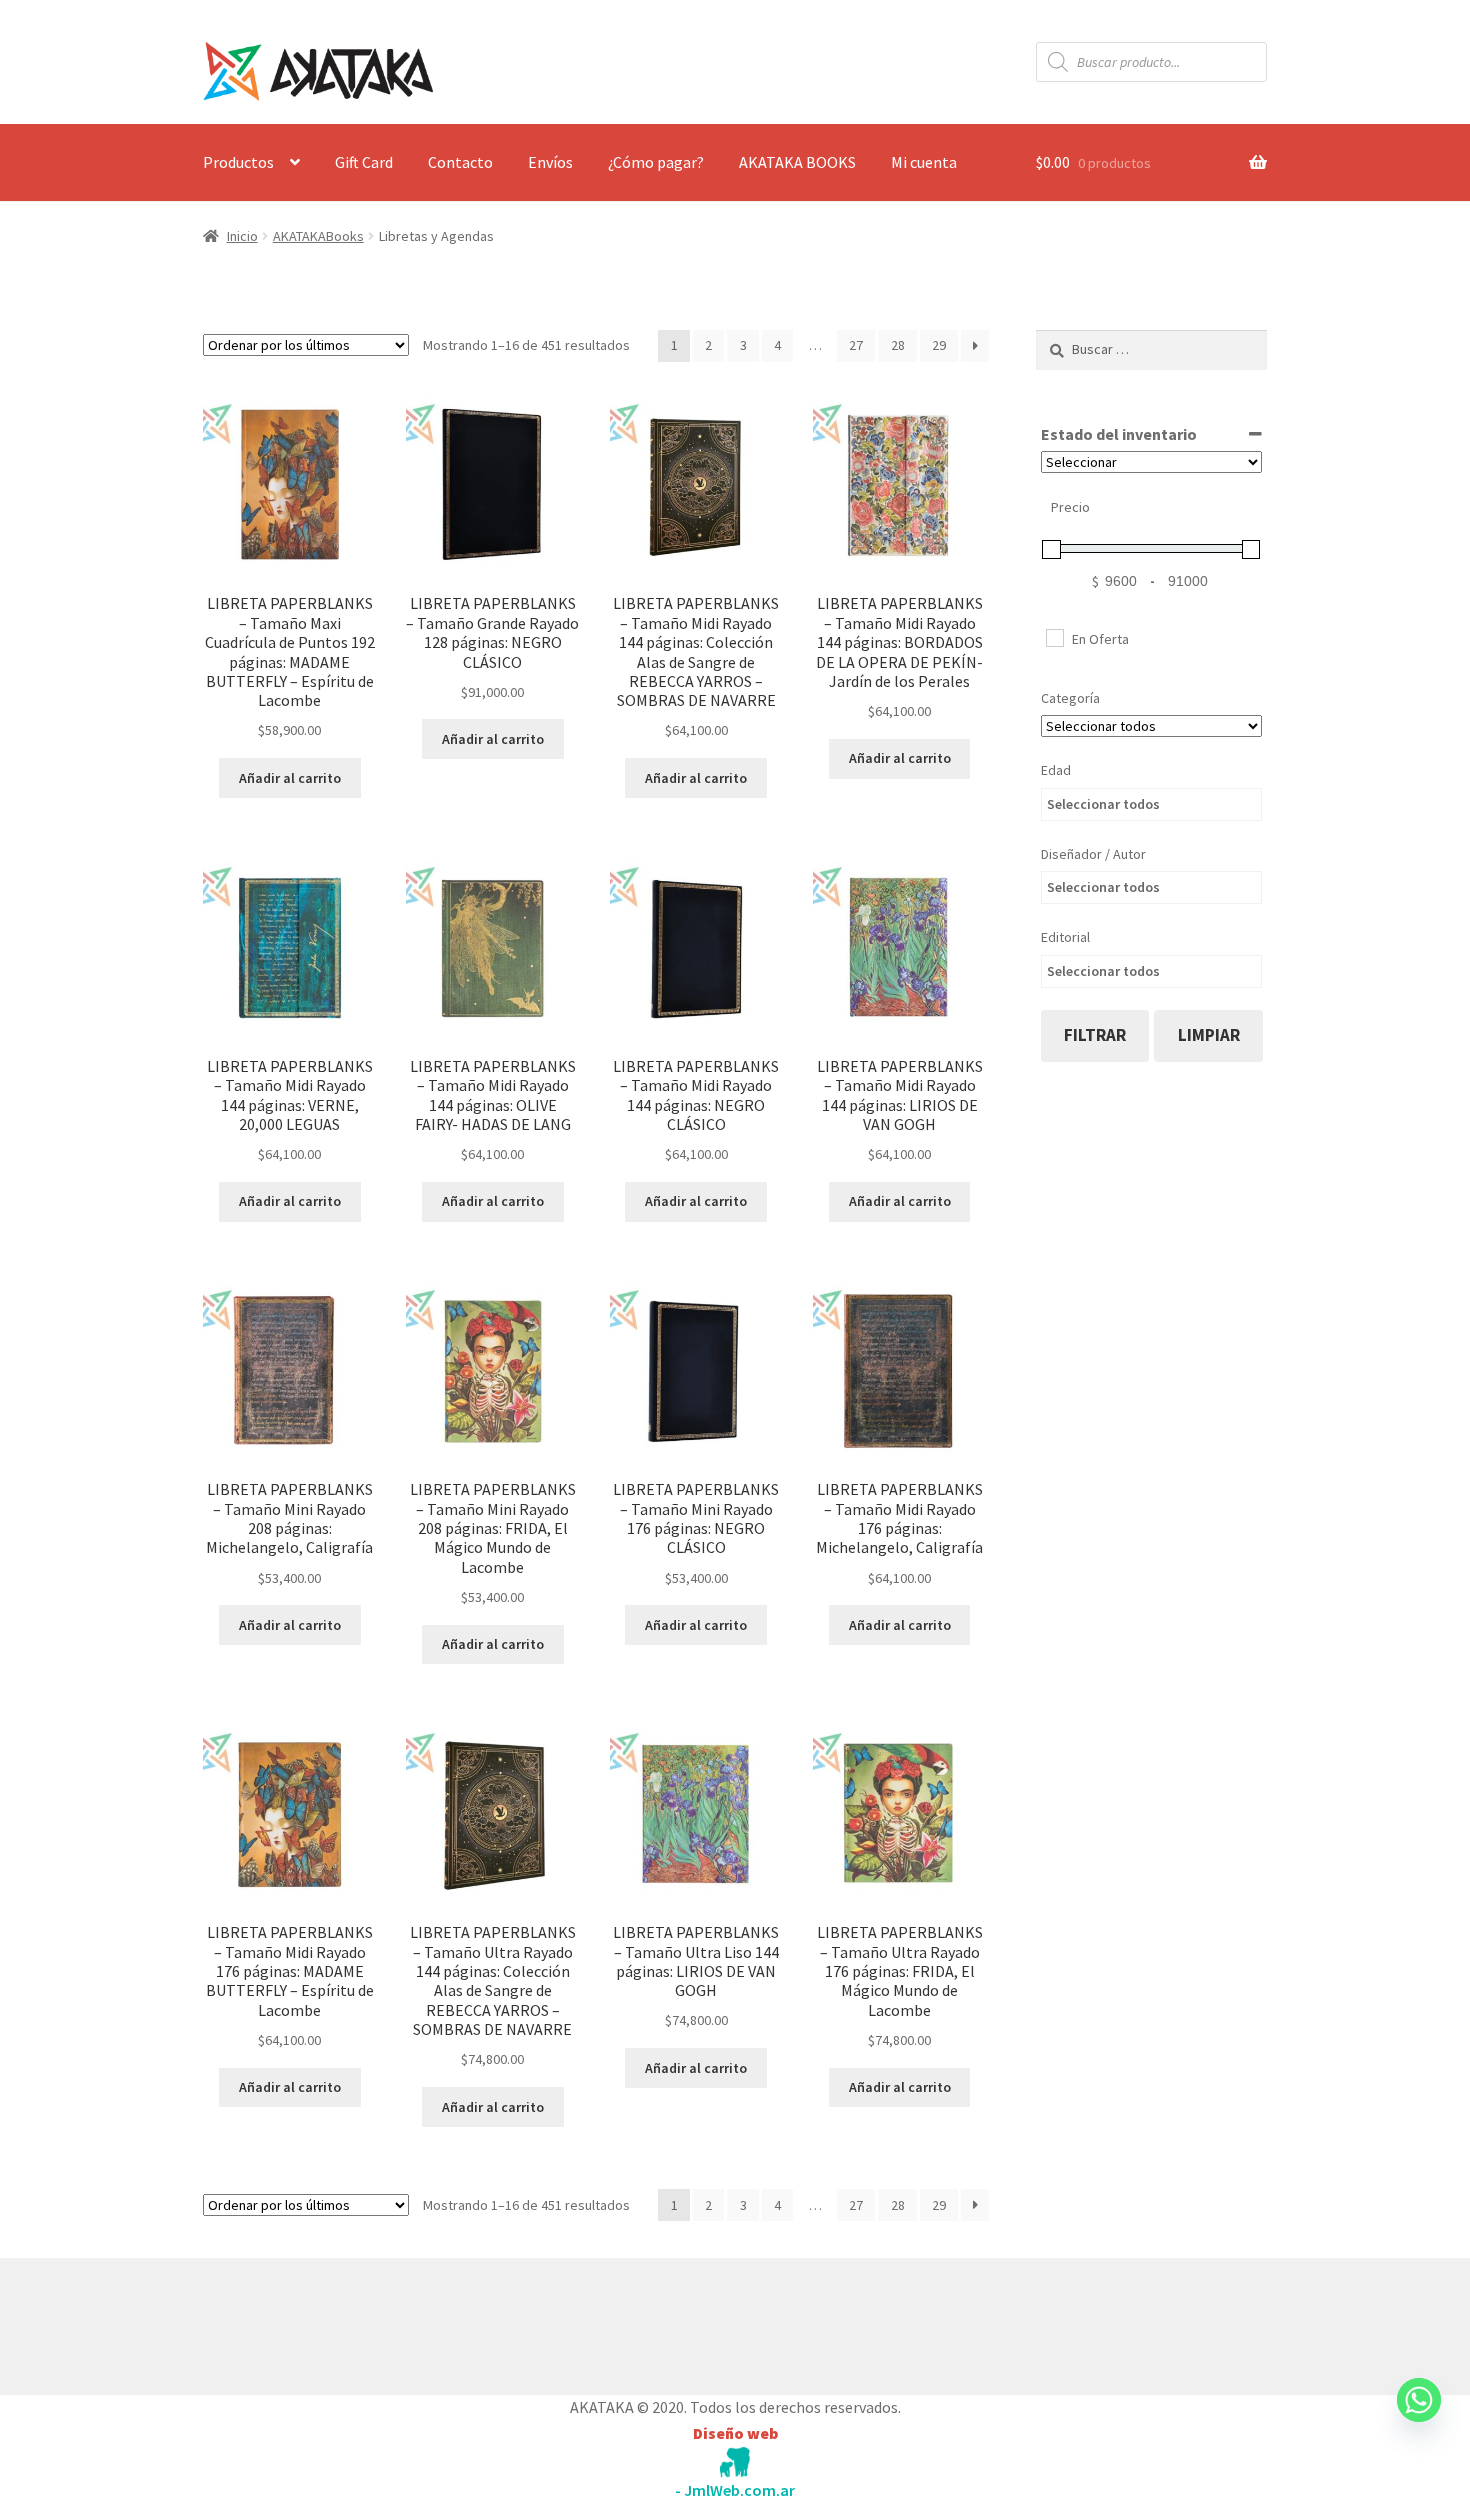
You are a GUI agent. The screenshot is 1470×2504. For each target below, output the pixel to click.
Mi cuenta (924, 162)
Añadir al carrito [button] (290, 778)
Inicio (242, 236)
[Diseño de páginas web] (735, 2462)
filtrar (1095, 1035)
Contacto (460, 162)
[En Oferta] (1054, 637)
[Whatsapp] (1419, 2419)
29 (939, 345)
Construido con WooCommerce (309, 2322)
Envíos (550, 162)
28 (898, 345)
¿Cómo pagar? (656, 162)
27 (856, 345)
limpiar (1209, 1035)
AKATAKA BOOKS (797, 162)
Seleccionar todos (1103, 804)
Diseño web (735, 2433)
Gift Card (364, 162)
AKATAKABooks (318, 236)
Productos (238, 162)
